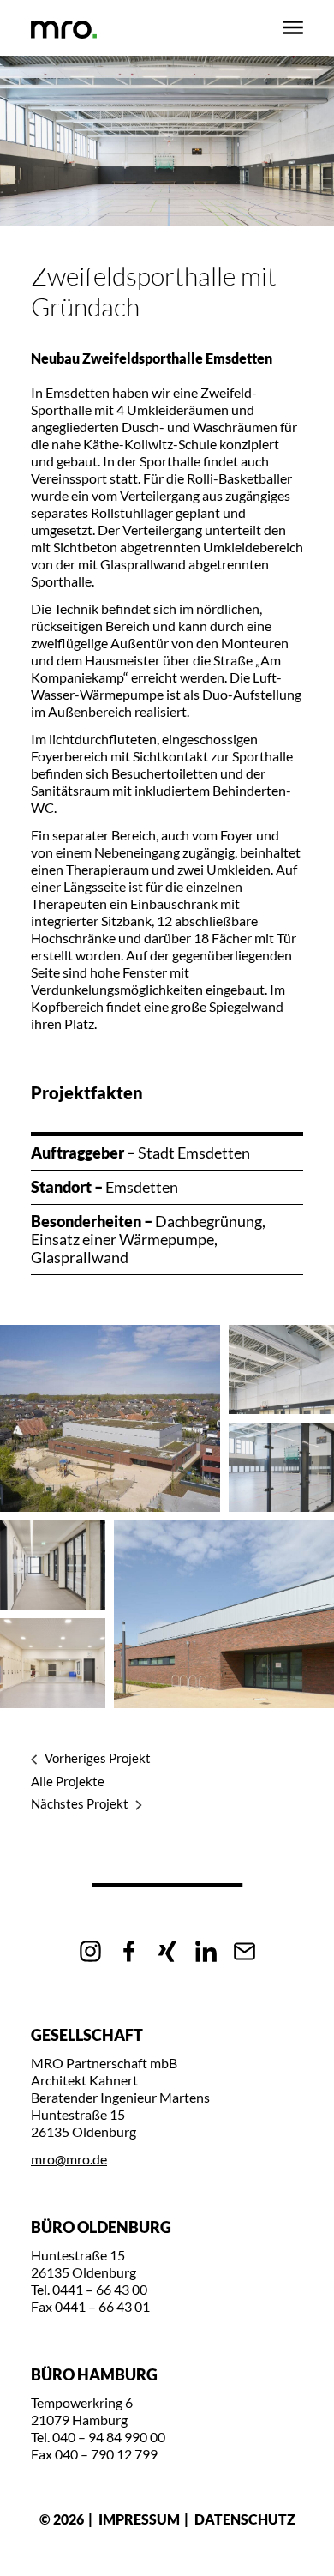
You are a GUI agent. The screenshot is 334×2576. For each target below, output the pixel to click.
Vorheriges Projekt (98, 1758)
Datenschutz (245, 2519)
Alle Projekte (68, 1781)
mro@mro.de (69, 2159)
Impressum (139, 2519)
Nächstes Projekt (80, 1804)
